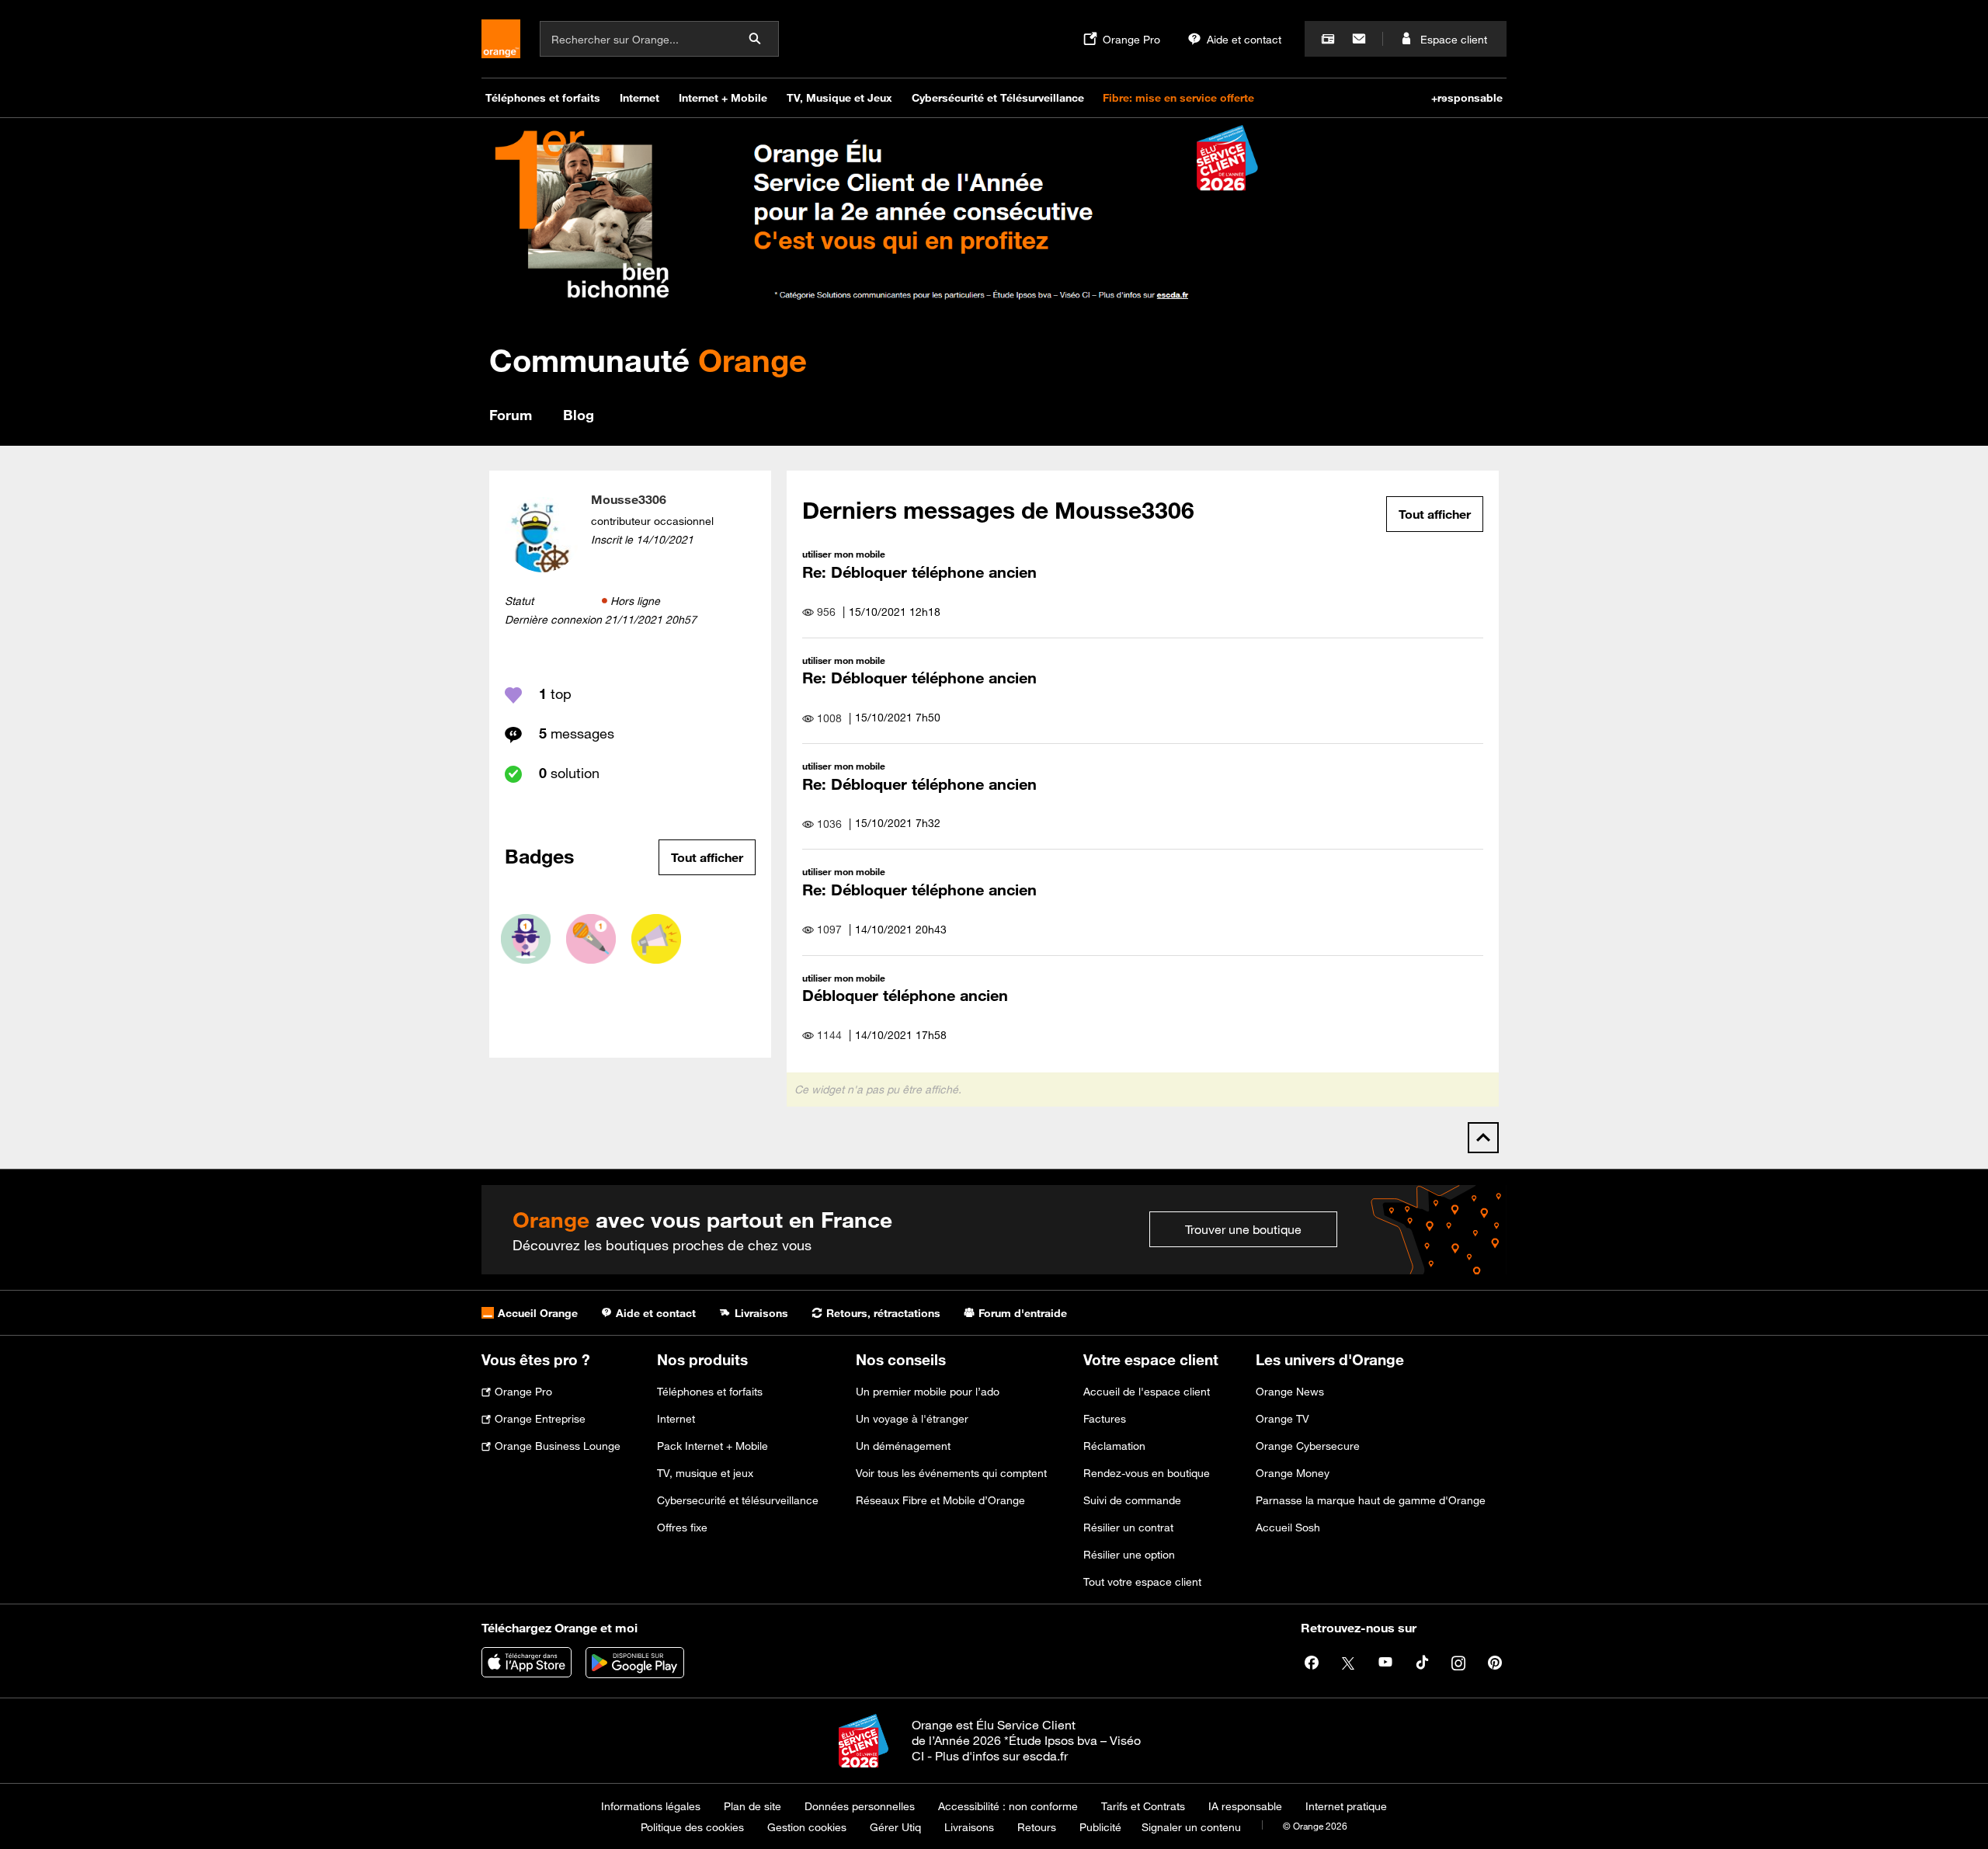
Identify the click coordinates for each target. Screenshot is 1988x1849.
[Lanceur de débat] (656, 939)
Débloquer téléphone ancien (905, 995)
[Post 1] (591, 939)
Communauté (648, 360)
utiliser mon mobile (844, 554)
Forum (511, 415)
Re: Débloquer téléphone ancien (919, 572)
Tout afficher (707, 857)
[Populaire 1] (526, 939)
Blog (579, 415)
